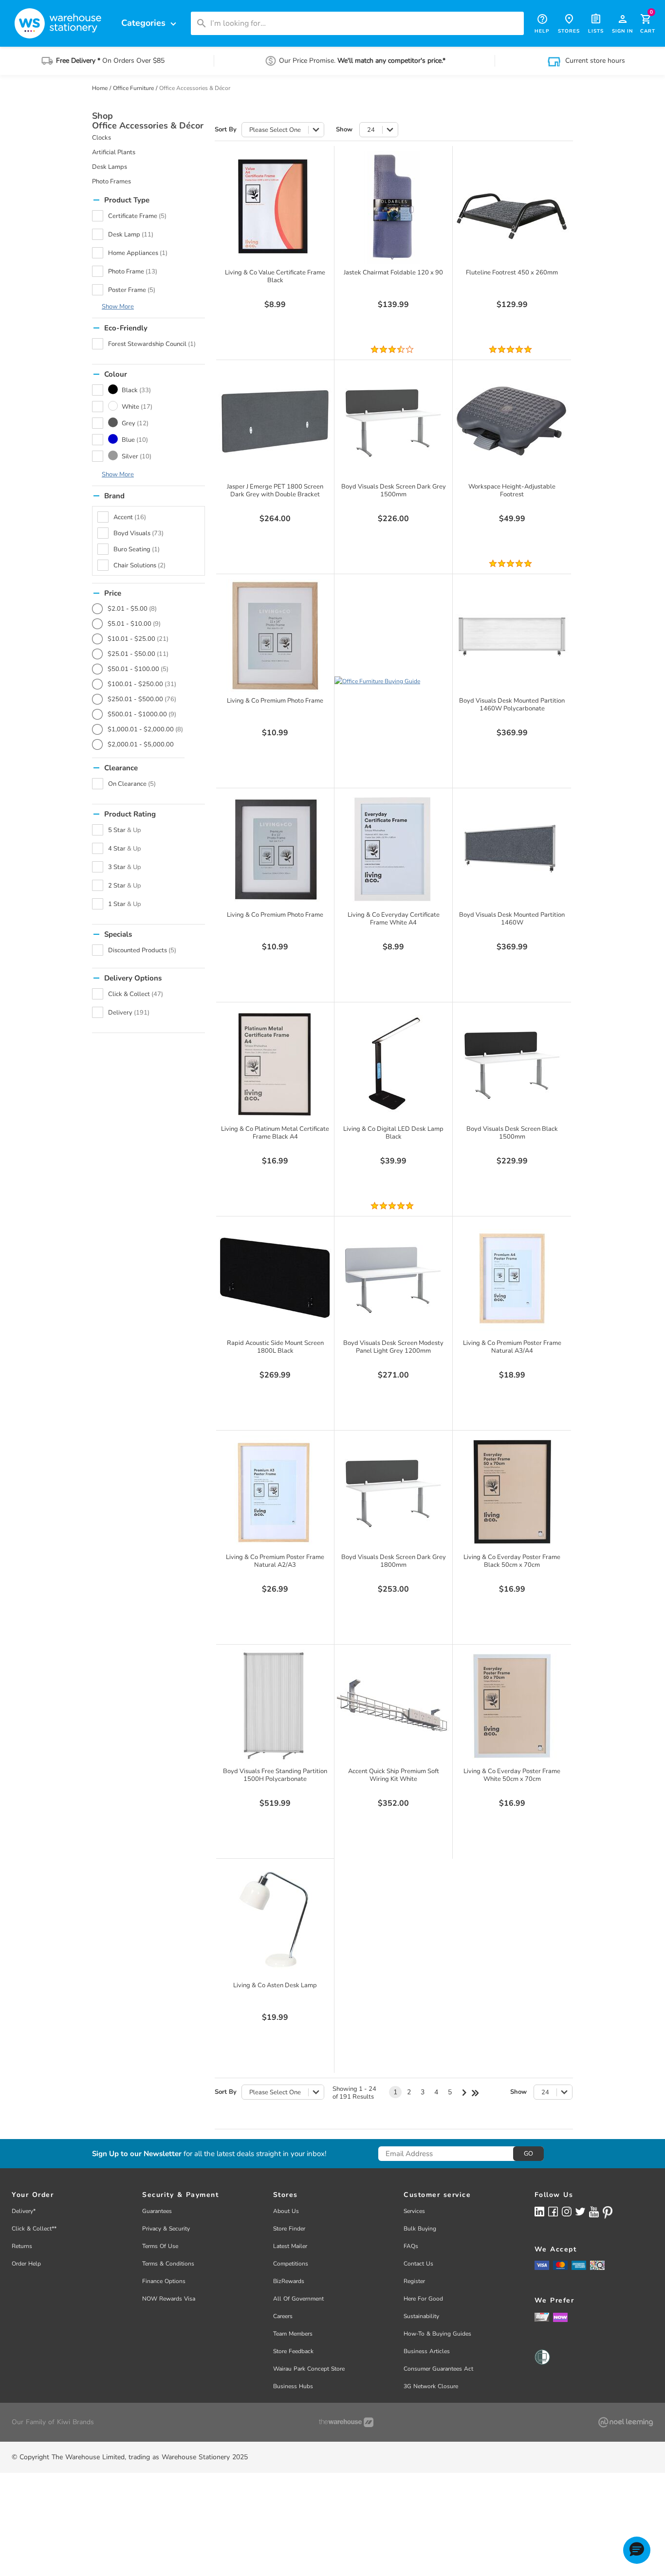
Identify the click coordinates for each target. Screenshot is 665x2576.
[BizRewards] (542, 2317)
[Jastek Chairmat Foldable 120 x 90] (393, 207)
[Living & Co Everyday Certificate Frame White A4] (393, 850)
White (137, 407)
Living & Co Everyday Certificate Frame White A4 (394, 919)
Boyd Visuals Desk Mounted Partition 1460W (512, 919)
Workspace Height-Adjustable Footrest (512, 490)
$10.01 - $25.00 (138, 639)
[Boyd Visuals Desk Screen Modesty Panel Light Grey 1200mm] (393, 1278)
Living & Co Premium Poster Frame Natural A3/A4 (512, 1347)
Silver (137, 456)
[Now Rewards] (560, 2317)
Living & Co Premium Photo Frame (275, 701)
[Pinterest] (608, 2213)
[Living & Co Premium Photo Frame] (275, 635)
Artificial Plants (114, 152)
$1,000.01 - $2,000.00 (145, 729)
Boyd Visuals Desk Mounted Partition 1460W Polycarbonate (512, 705)
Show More (118, 307)
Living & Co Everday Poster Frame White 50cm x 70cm (512, 1775)
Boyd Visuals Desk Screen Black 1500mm (512, 1133)
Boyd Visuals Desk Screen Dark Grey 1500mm (394, 490)
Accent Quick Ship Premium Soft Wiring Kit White (394, 1775)
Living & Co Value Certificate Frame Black (275, 276)
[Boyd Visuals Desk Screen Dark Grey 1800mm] (393, 1492)
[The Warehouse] (346, 2422)
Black (136, 390)
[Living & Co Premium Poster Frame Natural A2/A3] (275, 1492)
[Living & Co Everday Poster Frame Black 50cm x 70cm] (512, 1492)
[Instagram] (567, 2211)
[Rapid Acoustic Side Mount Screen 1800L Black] (275, 1278)
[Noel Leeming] (626, 2422)
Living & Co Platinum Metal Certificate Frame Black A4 (275, 1133)
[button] (637, 2550)
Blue (135, 440)
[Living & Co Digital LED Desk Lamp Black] (393, 1064)
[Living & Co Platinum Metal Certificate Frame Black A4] (275, 1064)
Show (344, 130)
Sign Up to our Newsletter (137, 2154)
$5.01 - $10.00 (134, 624)
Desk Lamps (110, 167)
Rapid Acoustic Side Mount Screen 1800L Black (275, 1347)
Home (100, 88)
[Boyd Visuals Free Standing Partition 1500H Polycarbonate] (275, 1706)
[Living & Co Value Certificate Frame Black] (275, 207)
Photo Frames (111, 181)
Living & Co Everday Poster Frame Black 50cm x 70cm (512, 1561)
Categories (150, 23)
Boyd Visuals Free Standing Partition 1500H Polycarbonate (275, 1775)
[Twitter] (580, 2211)
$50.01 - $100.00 (138, 669)
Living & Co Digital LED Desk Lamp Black (393, 1133)
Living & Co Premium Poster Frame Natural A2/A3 (275, 1561)
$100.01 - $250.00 (142, 684)
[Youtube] (594, 2212)
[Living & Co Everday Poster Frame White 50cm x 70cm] (512, 1706)
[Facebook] (553, 2211)
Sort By (226, 130)
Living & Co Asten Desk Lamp (275, 1985)
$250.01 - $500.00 (142, 699)
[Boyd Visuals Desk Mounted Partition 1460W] (512, 850)
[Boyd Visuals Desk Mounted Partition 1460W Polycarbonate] (512, 635)
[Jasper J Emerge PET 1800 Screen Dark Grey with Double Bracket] (275, 421)
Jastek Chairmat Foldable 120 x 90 (393, 272)
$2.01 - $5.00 (132, 609)
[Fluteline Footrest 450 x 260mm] (512, 207)
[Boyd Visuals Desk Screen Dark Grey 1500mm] (393, 421)
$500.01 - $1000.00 (142, 714)
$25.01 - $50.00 (138, 654)
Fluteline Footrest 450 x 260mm (512, 272)
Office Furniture (133, 88)
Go (528, 2154)
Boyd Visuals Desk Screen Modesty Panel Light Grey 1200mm (393, 1347)
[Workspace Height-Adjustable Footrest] (512, 421)
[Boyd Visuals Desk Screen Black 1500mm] (512, 1064)
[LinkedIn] (539, 2211)
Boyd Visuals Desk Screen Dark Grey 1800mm (394, 1561)
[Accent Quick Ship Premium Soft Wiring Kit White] (393, 1706)
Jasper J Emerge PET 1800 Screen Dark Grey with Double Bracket (275, 490)
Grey (135, 423)
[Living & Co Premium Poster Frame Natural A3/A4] (512, 1278)
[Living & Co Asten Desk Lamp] (275, 1920)
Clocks (102, 138)
